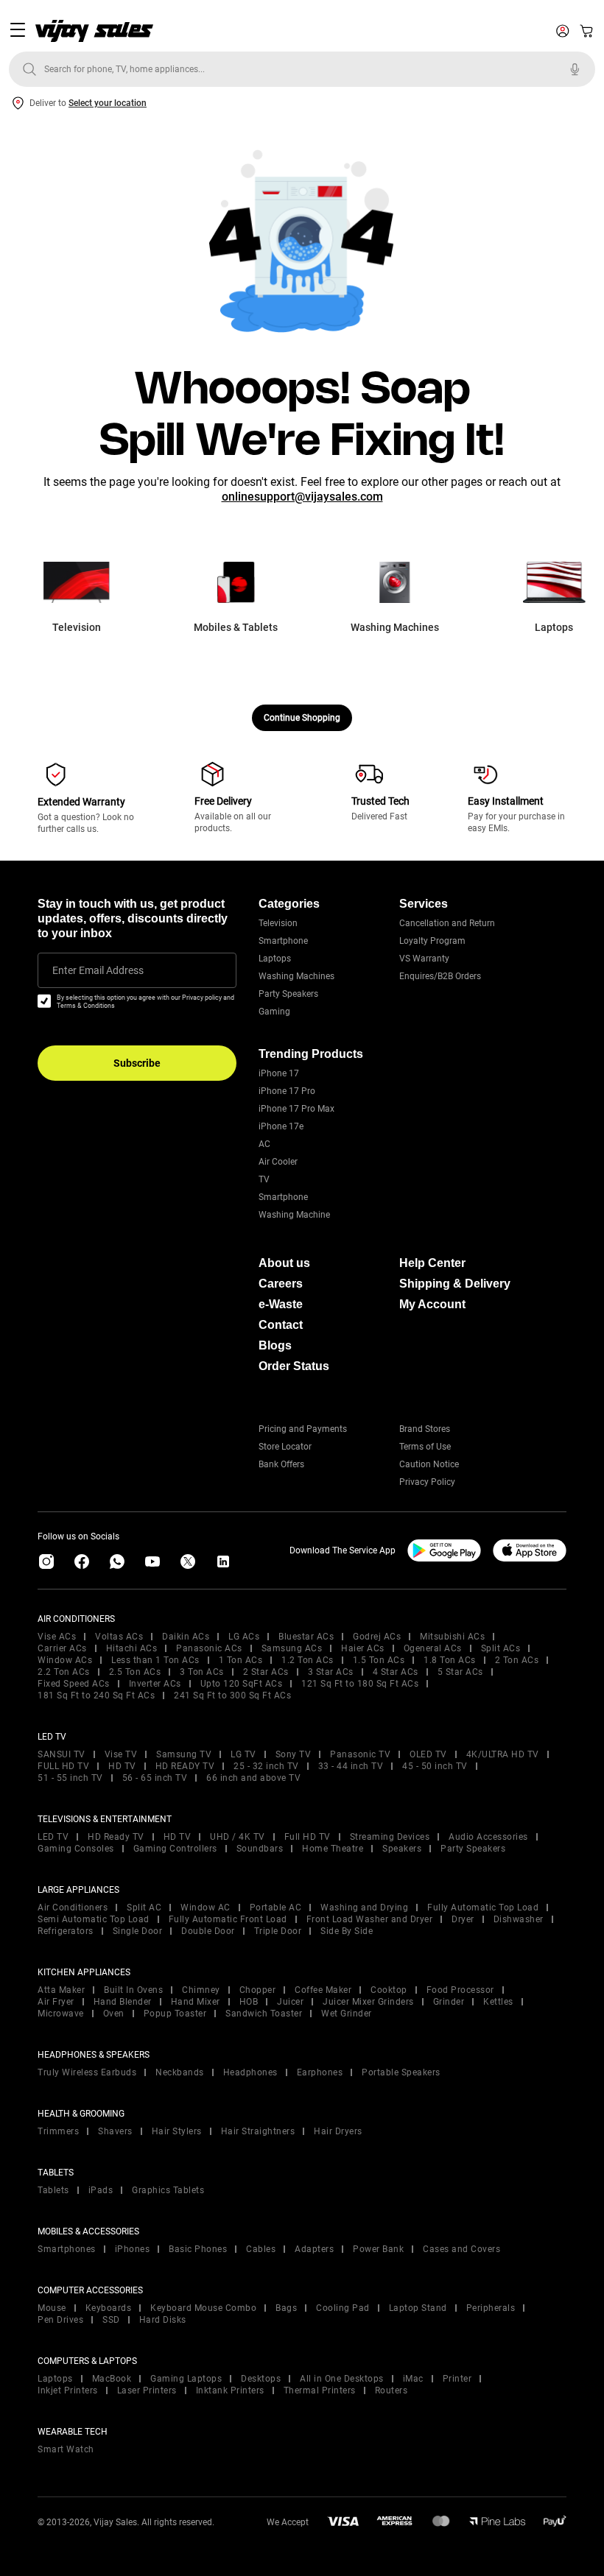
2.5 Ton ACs (135, 1672)
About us (284, 1263)
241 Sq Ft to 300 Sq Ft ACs (232, 1695)
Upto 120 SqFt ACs (242, 1684)
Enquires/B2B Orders (440, 976)
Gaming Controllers (175, 1849)
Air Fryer (56, 2002)
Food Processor (460, 1990)
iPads (101, 2190)
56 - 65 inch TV (155, 1778)
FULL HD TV (63, 1766)
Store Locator (285, 1447)
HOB (249, 2002)
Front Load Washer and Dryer (370, 1919)
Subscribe (137, 1063)
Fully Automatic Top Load (483, 1908)
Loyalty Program (432, 941)
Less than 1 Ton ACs (155, 1660)
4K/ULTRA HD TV (503, 1754)
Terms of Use (425, 1447)
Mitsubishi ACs (452, 1637)
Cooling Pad (343, 2308)
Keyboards (109, 2308)
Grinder (449, 2002)
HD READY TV (185, 1766)
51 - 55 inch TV (70, 1778)
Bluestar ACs (306, 1637)
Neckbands (180, 2072)
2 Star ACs (266, 1672)
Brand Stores (425, 1429)
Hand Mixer (196, 2002)
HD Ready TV (116, 1837)
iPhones (133, 2249)
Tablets (53, 2190)
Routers (391, 2390)
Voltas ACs (119, 1637)
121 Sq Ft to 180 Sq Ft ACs (360, 1684)
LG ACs (244, 1637)
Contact (281, 1325)
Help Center (432, 1263)
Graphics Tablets (168, 2190)
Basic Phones (198, 2249)
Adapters (314, 2249)
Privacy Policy (427, 1482)
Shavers (115, 2131)
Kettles (498, 2002)
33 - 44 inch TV (351, 1766)
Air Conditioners (73, 1908)
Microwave (61, 2014)
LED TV (53, 1837)
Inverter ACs (155, 1684)
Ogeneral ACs (433, 1648)
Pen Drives (60, 2320)
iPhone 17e (281, 1126)
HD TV (122, 1766)
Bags (286, 2308)
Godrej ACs (377, 1637)
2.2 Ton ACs (64, 1672)
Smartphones (67, 2249)
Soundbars (260, 1849)
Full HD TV (308, 1837)
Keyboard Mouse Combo (203, 2308)
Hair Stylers (177, 2131)
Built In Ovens (133, 1990)
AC (264, 1144)
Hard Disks (163, 2320)
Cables (261, 2249)
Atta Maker (61, 1990)
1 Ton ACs (241, 1660)
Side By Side (347, 1931)
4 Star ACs (396, 1672)
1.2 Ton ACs (308, 1660)
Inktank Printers (230, 2390)
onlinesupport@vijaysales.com (302, 497)
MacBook (112, 2379)
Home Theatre (333, 1849)
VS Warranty (424, 959)
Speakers (402, 1849)
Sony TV (294, 1754)
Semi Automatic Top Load (94, 1919)
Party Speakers (288, 994)
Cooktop (389, 1990)
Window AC (206, 1908)
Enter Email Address (98, 970)
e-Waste (281, 1304)
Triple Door (278, 1931)
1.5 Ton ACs (379, 1660)
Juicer (290, 2002)
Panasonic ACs (209, 1648)
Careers (281, 1284)
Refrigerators (66, 1931)
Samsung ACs (292, 1648)
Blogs (275, 1345)
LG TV (243, 1754)
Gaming (274, 1012)
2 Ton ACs (517, 1660)
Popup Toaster (175, 2014)
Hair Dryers (338, 2131)
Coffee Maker (323, 1990)
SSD (111, 2320)
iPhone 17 (279, 1073)
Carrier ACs (62, 1648)
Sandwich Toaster (264, 2014)
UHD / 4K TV (238, 1837)
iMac (413, 2379)
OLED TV (428, 1754)
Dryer (463, 1919)
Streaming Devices (390, 1837)
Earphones (320, 2072)
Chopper (258, 1990)
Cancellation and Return (447, 923)
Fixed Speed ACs (74, 1684)
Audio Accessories (488, 1837)
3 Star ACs (331, 1672)
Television (278, 923)
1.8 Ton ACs (450, 1660)
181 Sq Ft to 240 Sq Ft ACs (96, 1695)
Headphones (250, 2072)
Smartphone (283, 941)
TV (264, 1179)
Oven (114, 2014)
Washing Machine (294, 1215)
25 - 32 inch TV (266, 1766)
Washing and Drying (364, 1908)
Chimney (201, 1990)
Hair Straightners (258, 2131)
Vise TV (121, 1754)
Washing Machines (296, 976)
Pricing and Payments (303, 1429)
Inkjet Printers (68, 2390)
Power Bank (378, 2249)
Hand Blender (123, 2002)
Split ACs (501, 1648)
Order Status (294, 1366)
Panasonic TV (360, 1754)
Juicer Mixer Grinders (368, 2002)
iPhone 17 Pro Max (296, 1109)
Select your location (108, 103)
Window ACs (65, 1660)
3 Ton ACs (202, 1672)
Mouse (52, 2308)
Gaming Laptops (186, 2379)
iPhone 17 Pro (287, 1091)
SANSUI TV (62, 1754)
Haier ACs (363, 1648)
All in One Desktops (342, 2379)
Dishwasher (519, 1919)
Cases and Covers (461, 2249)
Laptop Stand (418, 2308)
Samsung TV (184, 1754)
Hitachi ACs (132, 1648)
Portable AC (276, 1908)
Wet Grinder (347, 2014)
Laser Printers (147, 2390)
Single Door (138, 1931)
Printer (457, 2379)
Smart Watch (66, 2449)
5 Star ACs (460, 1672)
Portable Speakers (401, 2072)
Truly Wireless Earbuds (87, 2072)
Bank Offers (281, 1464)
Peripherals (491, 2308)
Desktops (261, 2379)
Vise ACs (57, 1637)
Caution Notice (429, 1464)
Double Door (208, 1931)
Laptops (275, 959)
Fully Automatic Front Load (228, 1919)
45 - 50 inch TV (435, 1766)
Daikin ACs (186, 1637)
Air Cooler (278, 1162)
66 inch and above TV (253, 1778)
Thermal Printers (320, 2390)
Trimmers (58, 2131)
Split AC (144, 1908)
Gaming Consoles (76, 1849)
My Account (432, 1304)
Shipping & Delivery (455, 1284)
